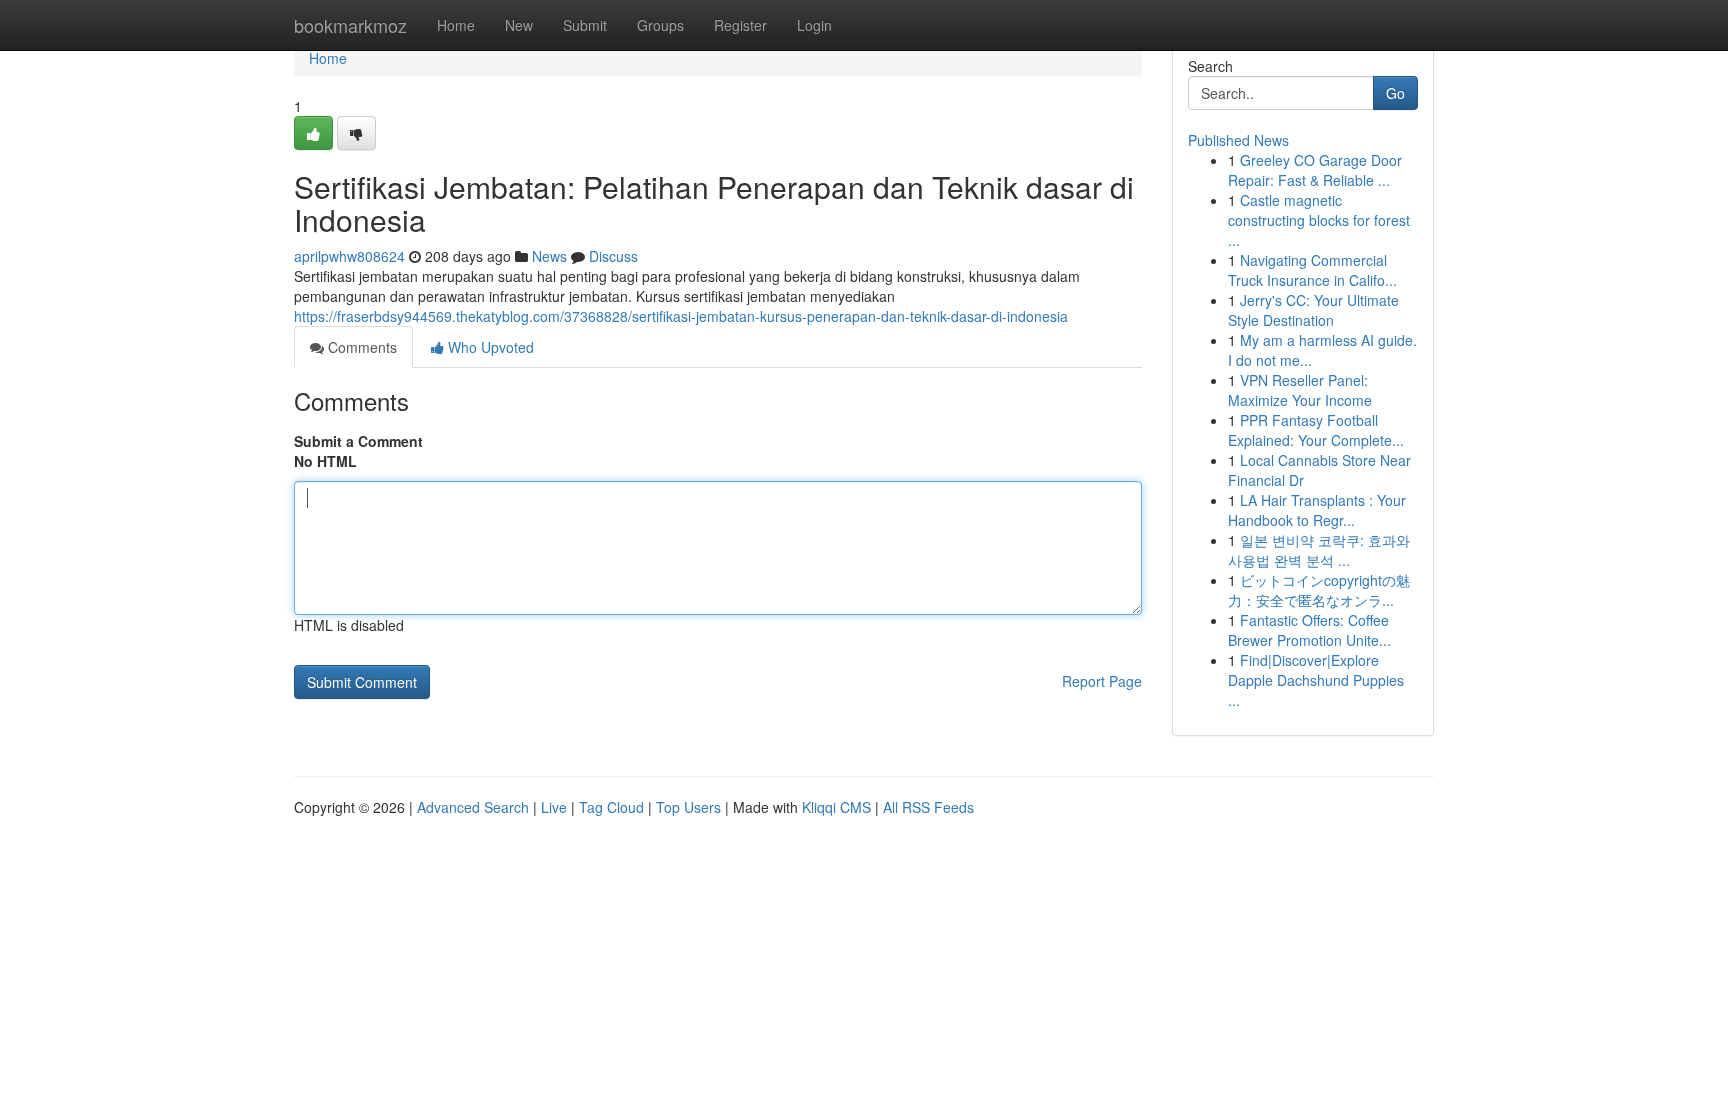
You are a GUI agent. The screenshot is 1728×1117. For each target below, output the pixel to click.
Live (554, 807)
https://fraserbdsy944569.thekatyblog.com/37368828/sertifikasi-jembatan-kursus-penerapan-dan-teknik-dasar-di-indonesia (681, 316)
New (519, 25)
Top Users (688, 807)
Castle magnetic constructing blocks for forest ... (1319, 220)
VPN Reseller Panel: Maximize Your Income (1300, 390)
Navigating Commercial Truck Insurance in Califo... (1312, 270)
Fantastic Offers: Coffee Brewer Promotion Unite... (1309, 630)
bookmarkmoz (350, 25)
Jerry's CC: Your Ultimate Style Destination (1313, 310)
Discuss (613, 256)
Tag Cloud (611, 807)
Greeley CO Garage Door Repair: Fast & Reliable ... (1315, 170)
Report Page (1102, 681)
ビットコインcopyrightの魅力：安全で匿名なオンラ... (1319, 590)
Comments (360, 347)
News (549, 256)
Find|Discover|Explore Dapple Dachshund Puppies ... (1316, 680)
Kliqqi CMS (836, 807)
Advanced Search (473, 807)
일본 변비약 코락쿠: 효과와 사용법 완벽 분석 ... (1319, 550)
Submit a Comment (358, 441)
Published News (1238, 140)
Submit (585, 25)
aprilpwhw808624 (349, 256)
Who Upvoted (489, 347)
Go (1395, 93)
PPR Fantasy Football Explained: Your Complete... (1316, 430)
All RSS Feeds (928, 807)
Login (814, 25)
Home (456, 25)
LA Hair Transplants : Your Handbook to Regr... (1317, 510)
